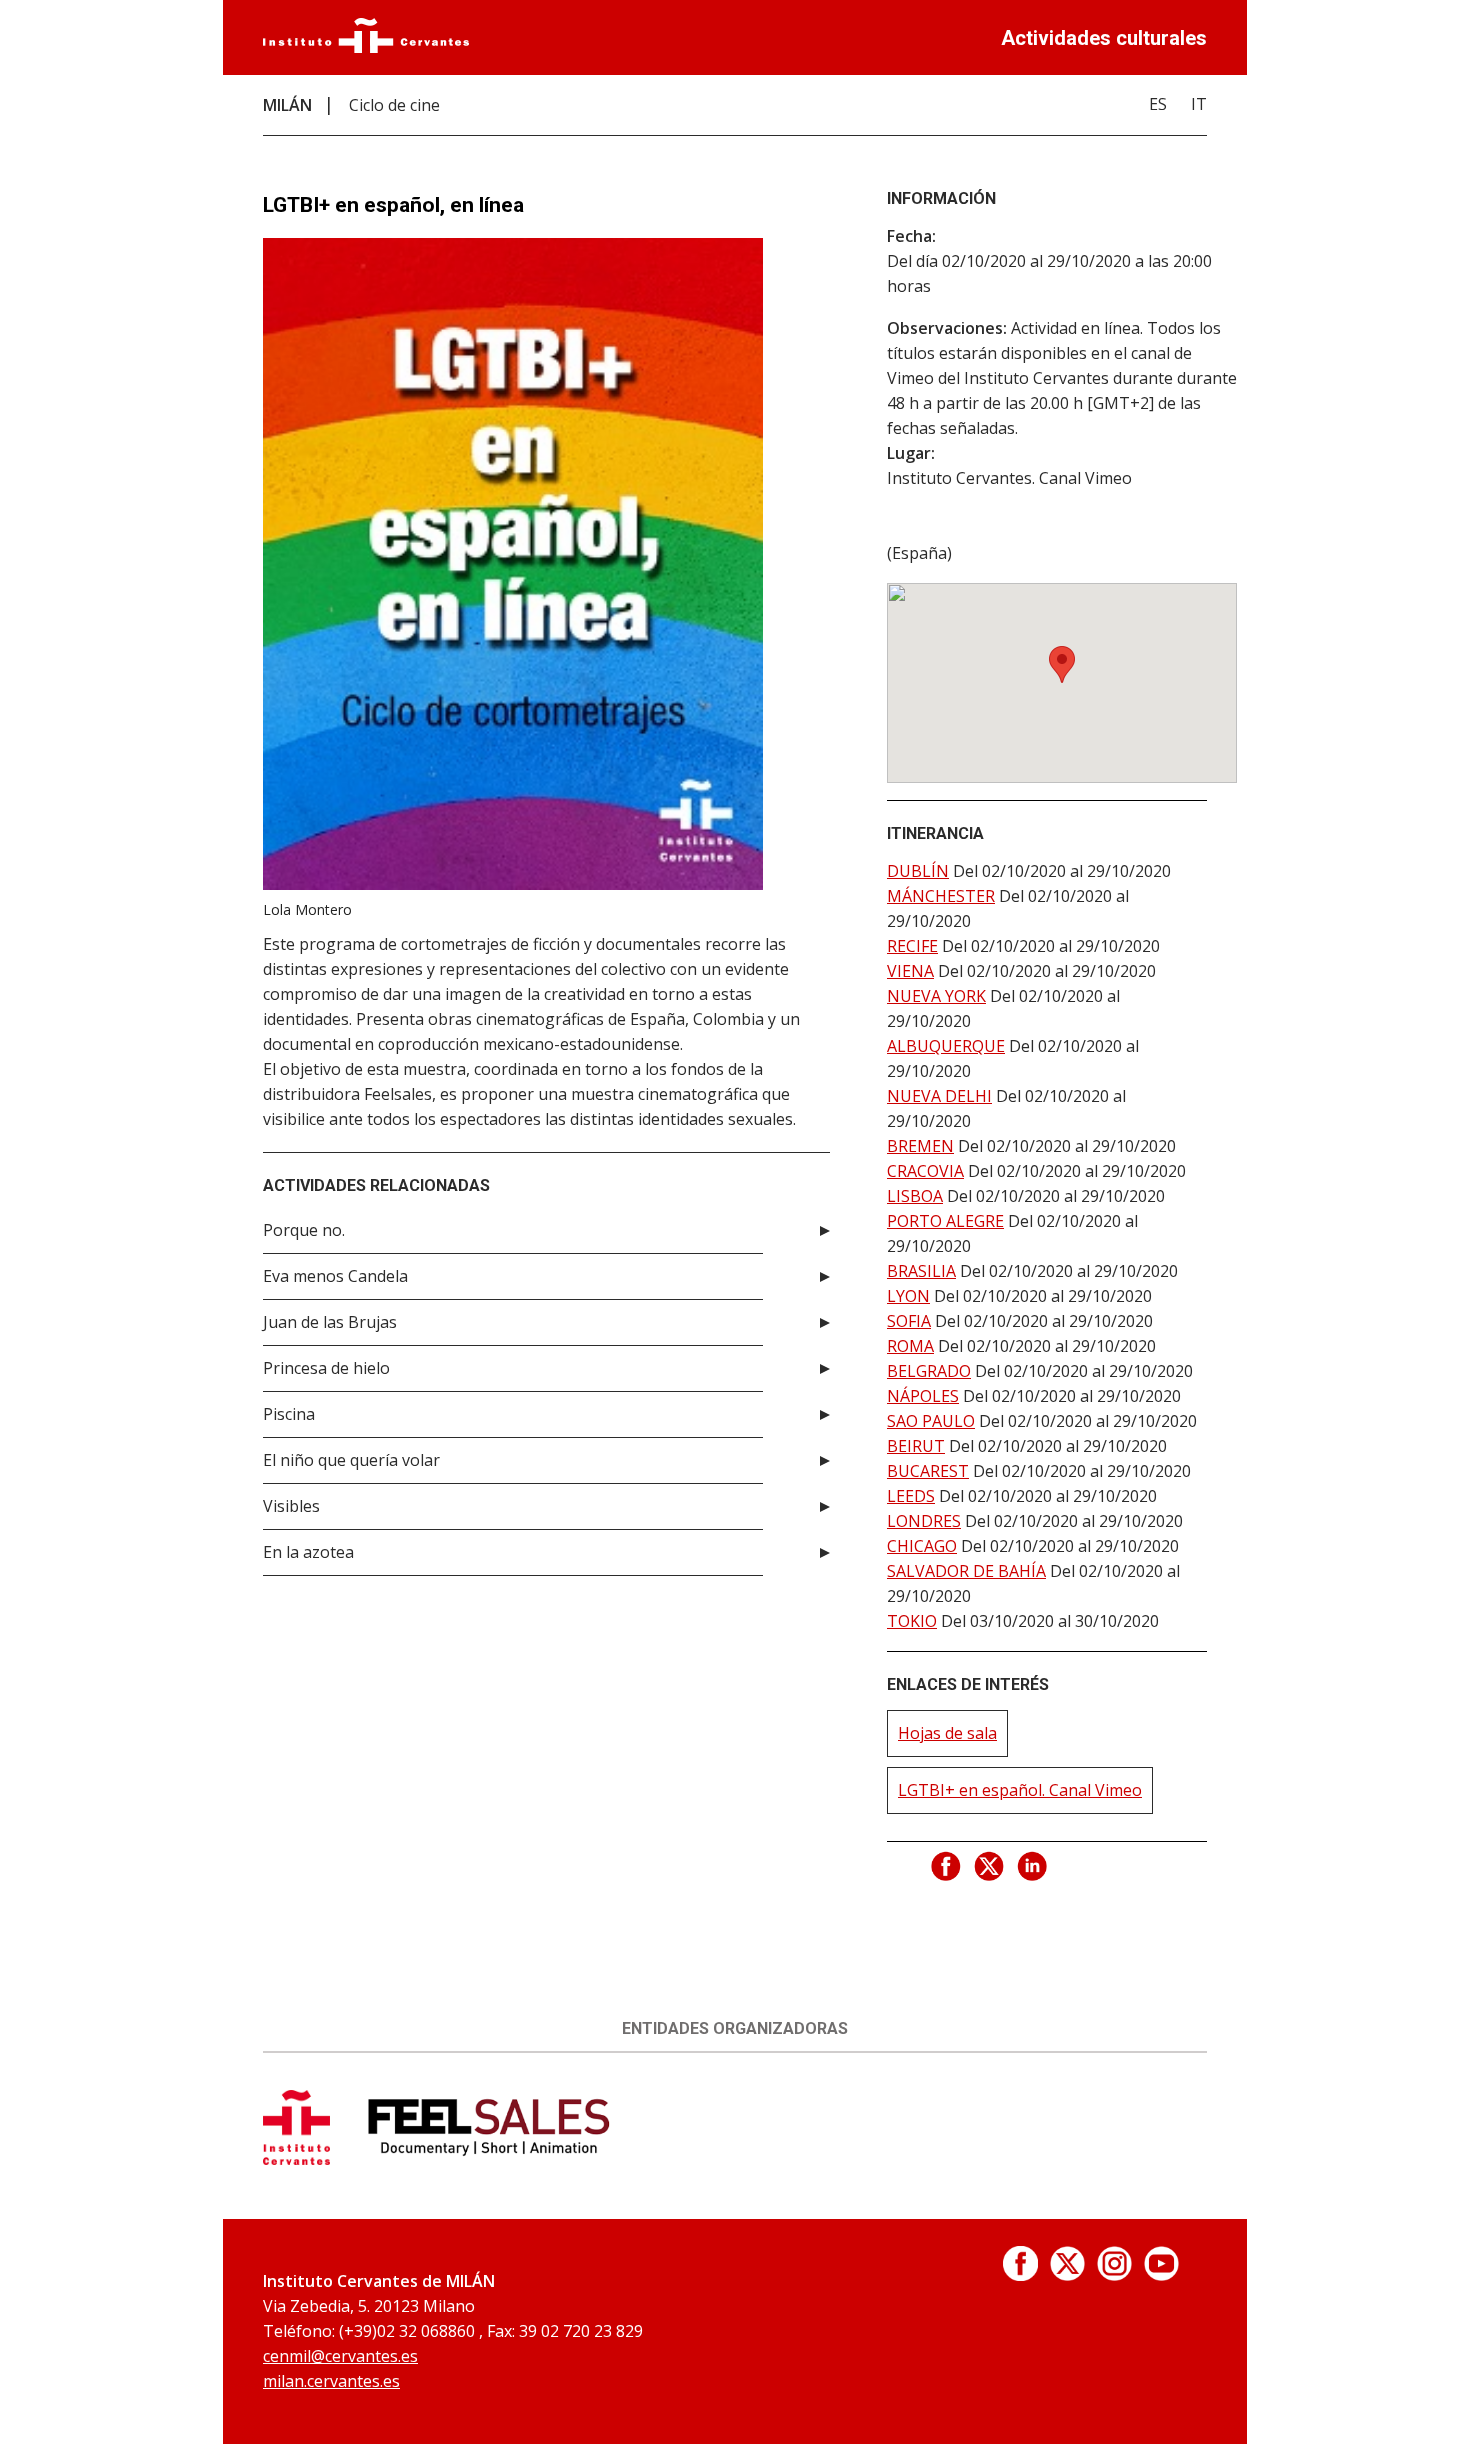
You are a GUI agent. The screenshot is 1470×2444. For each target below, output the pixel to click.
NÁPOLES (923, 1396)
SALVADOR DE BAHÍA (966, 1571)
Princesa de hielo (326, 1368)
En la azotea (308, 1552)
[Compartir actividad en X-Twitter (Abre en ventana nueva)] (990, 1867)
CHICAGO (922, 1546)
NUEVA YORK (936, 996)
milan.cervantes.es (331, 2381)
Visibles (291, 1506)
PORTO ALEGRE (945, 1221)
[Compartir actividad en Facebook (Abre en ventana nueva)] (947, 1867)
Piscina (289, 1414)
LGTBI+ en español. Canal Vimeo (1020, 1790)
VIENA (910, 971)
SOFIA (909, 1321)
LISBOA (915, 1196)
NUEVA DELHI (939, 1096)
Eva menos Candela (335, 1276)
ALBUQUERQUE (946, 1046)
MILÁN (287, 105)
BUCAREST (928, 1471)
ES (1158, 104)
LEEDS (911, 1496)
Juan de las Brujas (330, 1322)
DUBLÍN (918, 871)
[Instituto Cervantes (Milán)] (296, 2159)
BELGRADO (929, 1371)
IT (1199, 104)
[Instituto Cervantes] (366, 47)
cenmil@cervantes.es (340, 2356)
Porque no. (304, 1230)
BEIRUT (916, 1446)
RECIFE (912, 946)
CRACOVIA (925, 1171)
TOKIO (912, 1621)
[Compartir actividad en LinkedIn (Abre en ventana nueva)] (1033, 1867)
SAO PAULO (931, 1421)
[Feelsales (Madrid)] (489, 2159)
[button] (1062, 664)
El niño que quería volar (351, 1460)
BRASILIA (921, 1271)
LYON (908, 1296)
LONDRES (924, 1521)
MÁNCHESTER (941, 896)
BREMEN (920, 1146)
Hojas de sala (947, 1733)
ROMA (910, 1346)
